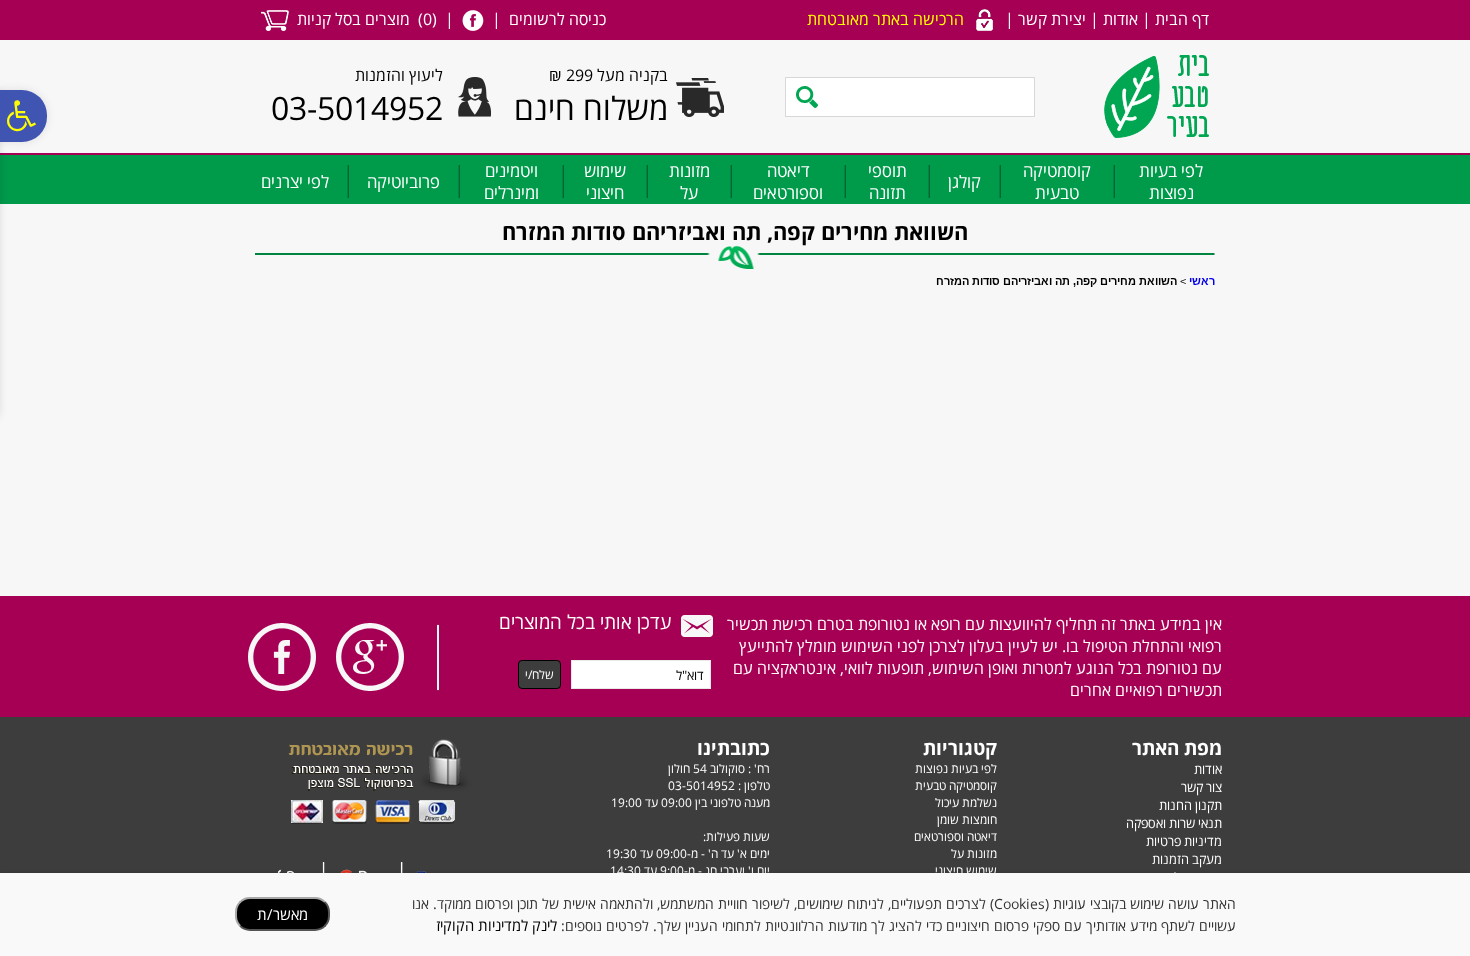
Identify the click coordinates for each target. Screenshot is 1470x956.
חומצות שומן (967, 819)
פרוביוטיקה (403, 181)
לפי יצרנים (295, 181)
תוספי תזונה (887, 181)
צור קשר (1201, 787)
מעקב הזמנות (1187, 859)
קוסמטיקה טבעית (1057, 181)
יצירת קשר (1052, 19)
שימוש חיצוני (605, 181)
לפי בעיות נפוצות (1171, 181)
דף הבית (1182, 19)
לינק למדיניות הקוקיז (496, 925)
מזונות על (689, 181)
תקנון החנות (1190, 805)
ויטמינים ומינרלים (511, 181)
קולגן (964, 181)
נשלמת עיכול (966, 802)
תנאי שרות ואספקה (1174, 823)
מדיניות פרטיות (1184, 841)
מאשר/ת (282, 914)
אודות (1120, 19)
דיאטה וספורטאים (788, 181)
